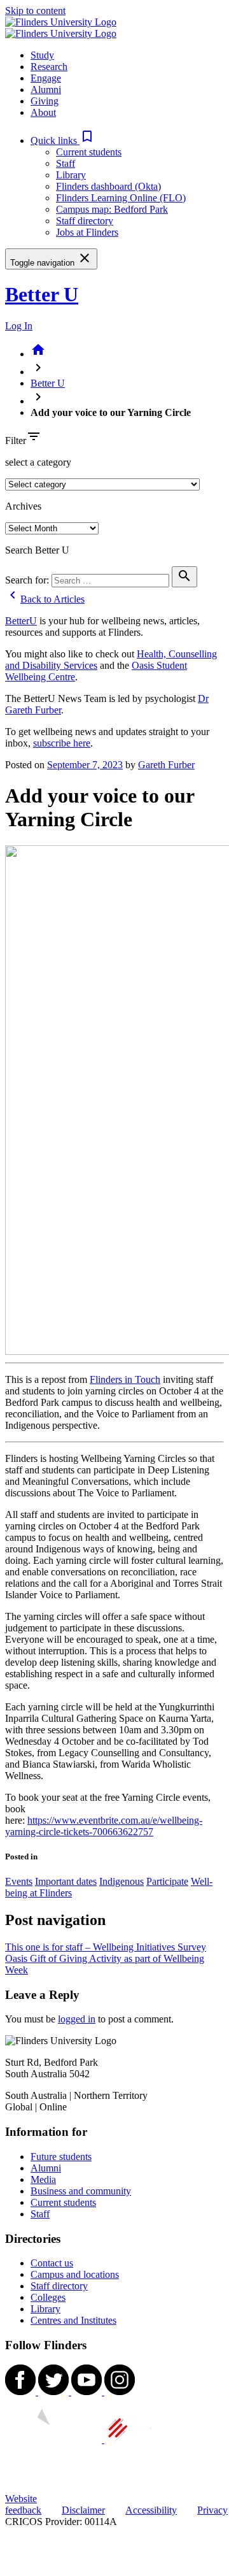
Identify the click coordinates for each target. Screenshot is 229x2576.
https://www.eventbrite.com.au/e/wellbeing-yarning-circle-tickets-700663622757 (104, 1826)
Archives (23, 506)
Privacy (212, 2510)
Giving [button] (45, 101)
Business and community (81, 2191)
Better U (42, 294)
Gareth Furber (166, 765)
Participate (167, 1881)
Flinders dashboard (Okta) (108, 186)
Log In (19, 326)
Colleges (48, 2297)
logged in (77, 2019)
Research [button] (49, 67)
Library (71, 175)
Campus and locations (75, 2274)
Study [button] (42, 55)
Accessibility (151, 2510)
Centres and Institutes (73, 2320)
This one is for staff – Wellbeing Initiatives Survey (106, 1947)
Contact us (52, 2263)
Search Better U (37, 550)
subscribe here (62, 743)
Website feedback (23, 2504)
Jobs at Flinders (87, 232)
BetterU (21, 621)
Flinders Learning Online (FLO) (121, 198)
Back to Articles (45, 599)
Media (43, 2179)
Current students (89, 152)
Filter (16, 440)
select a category (38, 462)
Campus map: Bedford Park (112, 209)
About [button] (43, 112)
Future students (61, 2157)
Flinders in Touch (125, 1379)
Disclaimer (83, 2510)
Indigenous (121, 1881)
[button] (63, 140)
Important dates (66, 1881)
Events (19, 1881)
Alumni (46, 2168)
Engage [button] (46, 78)
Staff (66, 163)
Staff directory (85, 221)
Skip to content (35, 11)
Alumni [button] (46, 89)
